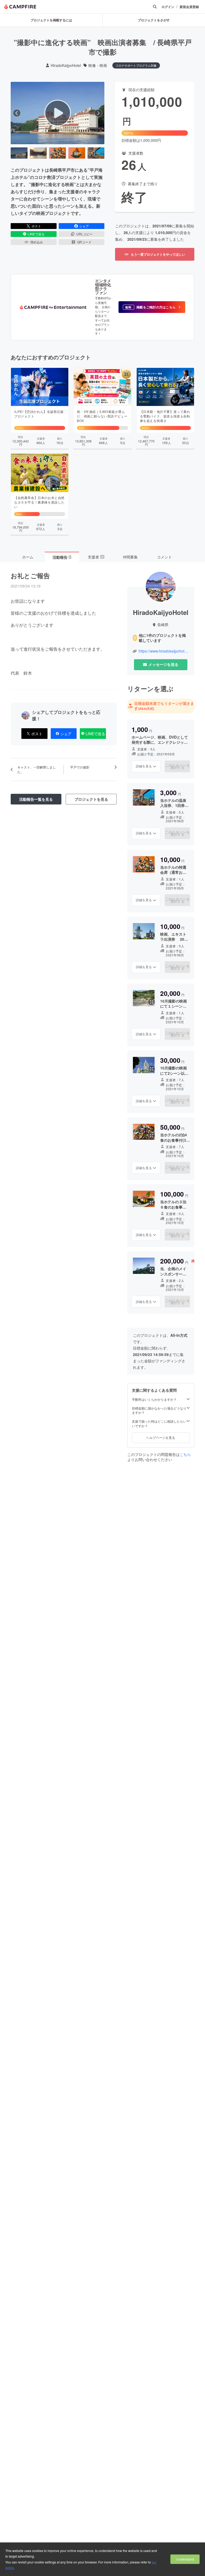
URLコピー (84, 234)
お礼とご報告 (30, 575)
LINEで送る (36, 234)
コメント (164, 557)
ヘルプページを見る (161, 1437)
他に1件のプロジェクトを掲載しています (162, 638)
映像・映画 (98, 65)
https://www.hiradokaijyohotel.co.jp (164, 651)
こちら (185, 1454)
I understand (185, 2559)
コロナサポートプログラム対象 (136, 65)
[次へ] (98, 113)
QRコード (84, 242)
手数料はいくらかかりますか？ (154, 1399)
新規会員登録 (189, 7)
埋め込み (37, 242)
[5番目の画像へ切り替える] (96, 153)
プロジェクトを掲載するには (51, 20)
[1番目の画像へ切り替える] (19, 153)
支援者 (96, 557)
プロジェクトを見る (91, 799)
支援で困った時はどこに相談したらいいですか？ (159, 1424)
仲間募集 (130, 557)
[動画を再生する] (58, 113)
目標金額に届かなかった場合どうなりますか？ (159, 1410)
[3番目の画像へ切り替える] (58, 153)
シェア (84, 226)
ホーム (28, 557)
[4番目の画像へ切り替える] (77, 153)
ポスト (36, 226)
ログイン (168, 7)
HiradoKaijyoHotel (66, 65)
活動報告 (62, 557)
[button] (152, 307)
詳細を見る (144, 766)
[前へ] (17, 113)
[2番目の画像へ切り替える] (38, 153)
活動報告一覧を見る (36, 799)
